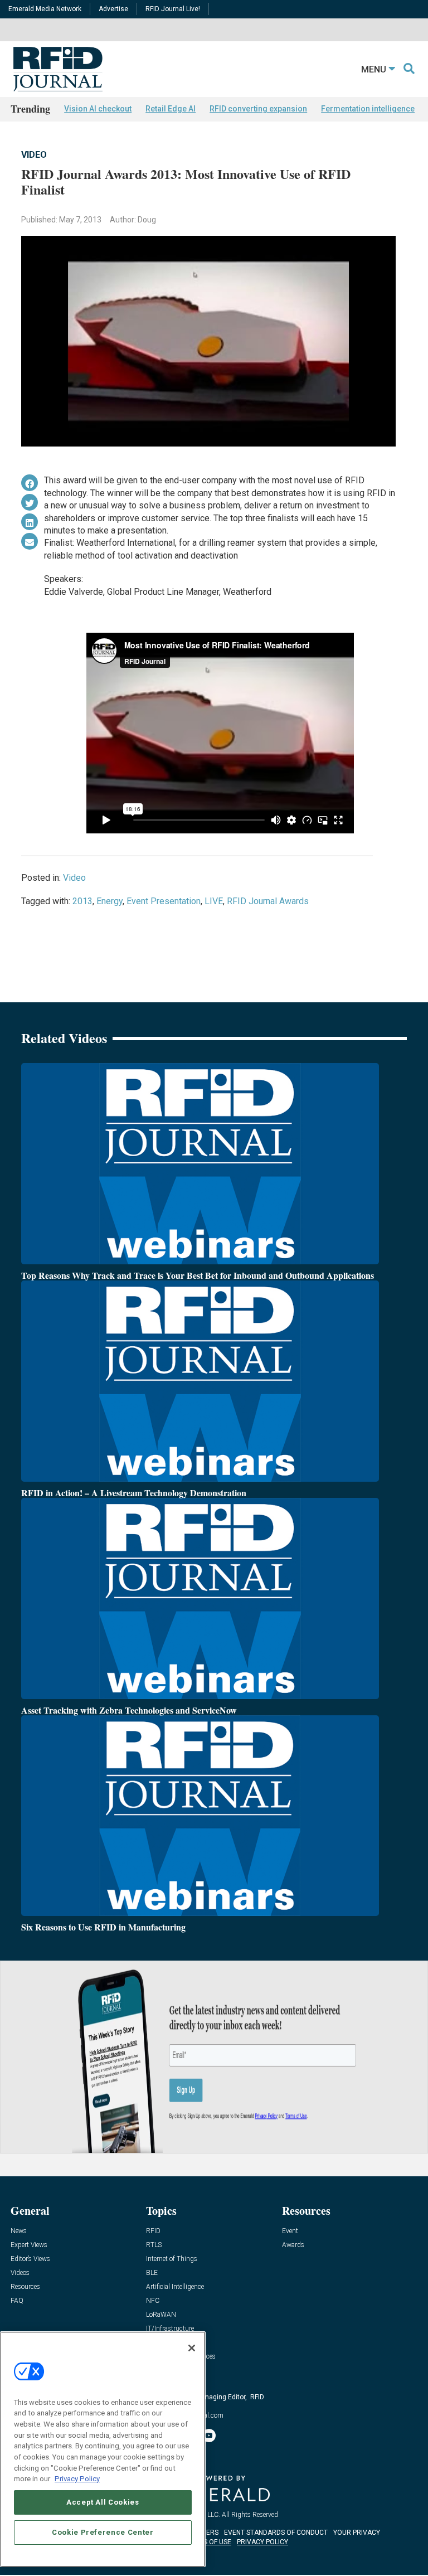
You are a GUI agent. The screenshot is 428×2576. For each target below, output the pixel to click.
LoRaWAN (161, 2315)
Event (290, 2231)
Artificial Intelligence (175, 2287)
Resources (25, 2287)
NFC (153, 2301)
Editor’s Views (30, 2259)
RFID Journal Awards (268, 901)
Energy (110, 901)
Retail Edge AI (171, 109)
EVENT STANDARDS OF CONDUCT (276, 2533)
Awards (293, 2245)
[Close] (192, 2348)
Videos (20, 2273)
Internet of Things (172, 2259)
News (19, 2231)
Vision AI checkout (98, 109)
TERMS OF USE (208, 2542)
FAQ (17, 2301)
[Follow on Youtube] (209, 2436)
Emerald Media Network (45, 9)
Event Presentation (164, 901)
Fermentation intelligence (368, 109)
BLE (152, 2273)
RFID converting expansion (258, 109)
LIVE (214, 901)
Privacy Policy (77, 2479)
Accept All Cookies (103, 2502)
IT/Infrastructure (170, 2329)
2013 (82, 901)
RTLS (154, 2245)
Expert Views (29, 2245)
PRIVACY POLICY (262, 2542)
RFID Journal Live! (173, 9)
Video (34, 155)
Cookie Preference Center (103, 2532)
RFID (153, 2231)
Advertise (113, 9)
